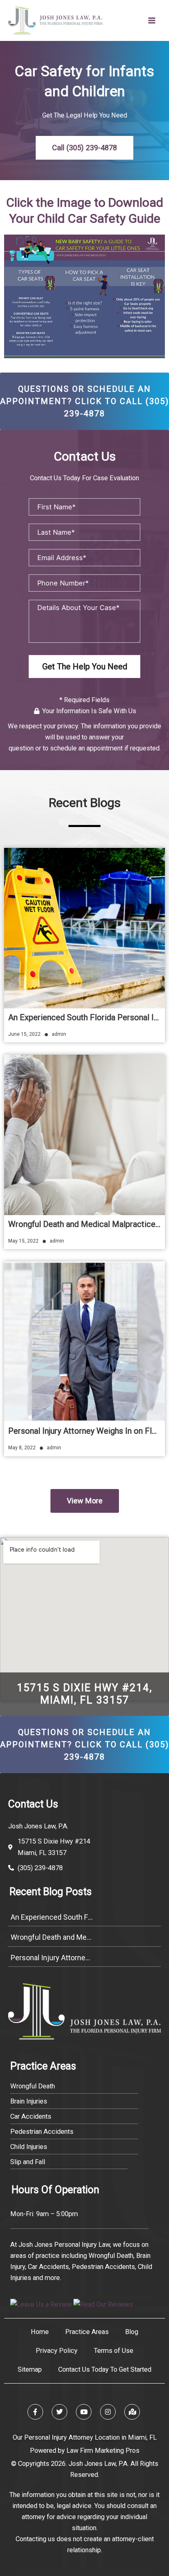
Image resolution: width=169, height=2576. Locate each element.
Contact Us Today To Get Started (105, 2369)
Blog (132, 2332)
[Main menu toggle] (152, 21)
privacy (68, 726)
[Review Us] (41, 2304)
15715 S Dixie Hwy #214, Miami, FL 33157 (84, 1694)
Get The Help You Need (85, 667)
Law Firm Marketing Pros (103, 2451)
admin (59, 1034)
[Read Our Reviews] (103, 2304)
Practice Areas (87, 2332)
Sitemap (30, 2369)
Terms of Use (114, 2351)
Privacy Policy (57, 2351)
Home (40, 2332)
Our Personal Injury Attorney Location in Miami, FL (85, 2437)
